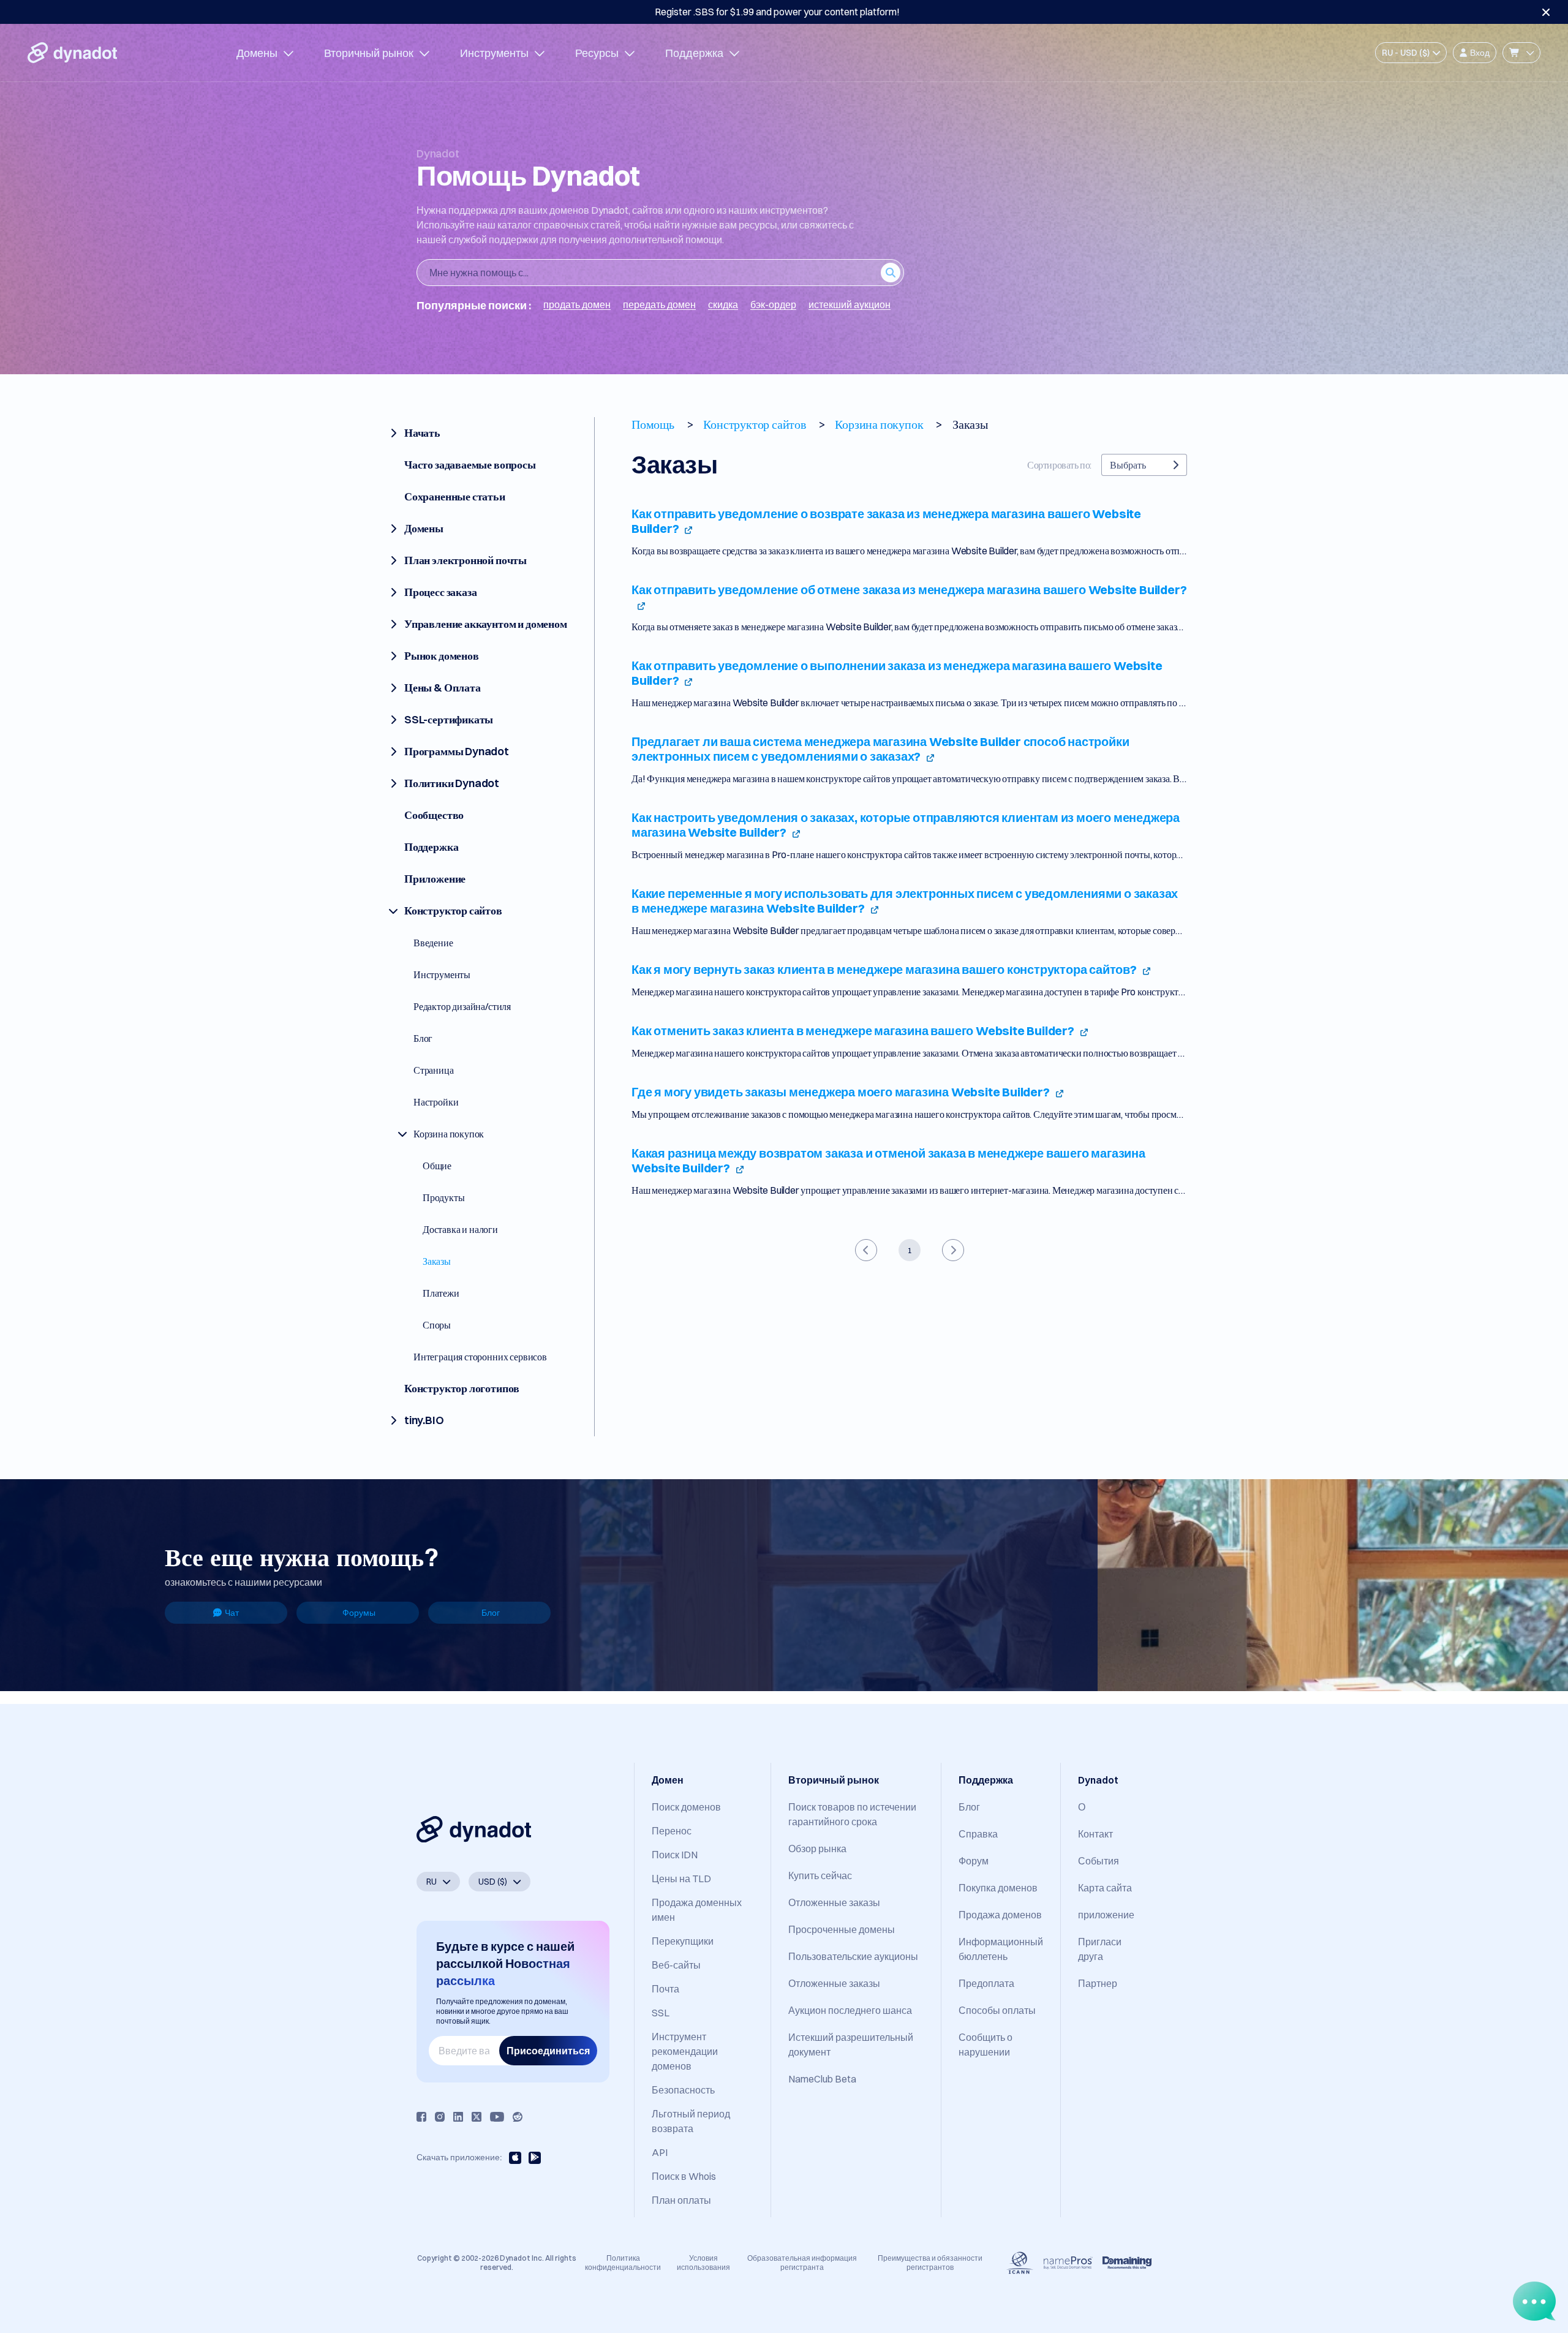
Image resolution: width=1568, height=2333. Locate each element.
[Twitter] (477, 2117)
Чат (232, 1613)
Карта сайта (1105, 1888)
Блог (491, 1613)
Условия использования (703, 2262)
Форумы (359, 1613)
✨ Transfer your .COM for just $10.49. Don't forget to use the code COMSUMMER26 (777, 12)
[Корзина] (1521, 53)
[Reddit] (518, 2117)
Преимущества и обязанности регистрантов (930, 2262)
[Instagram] (440, 2117)
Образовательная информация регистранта (802, 2262)
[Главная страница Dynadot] (72, 53)
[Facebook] (421, 2117)
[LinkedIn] (458, 2117)
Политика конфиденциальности (623, 2262)
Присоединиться (548, 2051)
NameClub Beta (822, 2079)
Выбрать (1128, 465)
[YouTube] (497, 2117)
